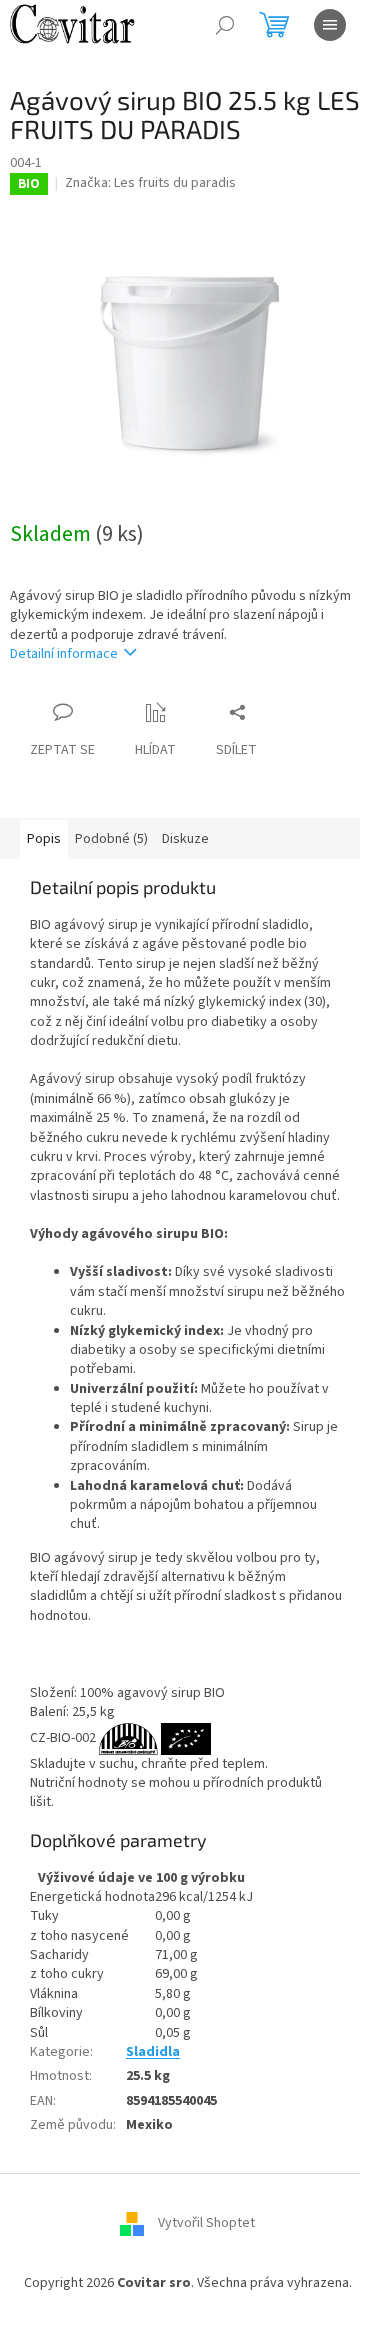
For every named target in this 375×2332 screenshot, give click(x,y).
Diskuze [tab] (185, 839)
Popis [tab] (44, 839)
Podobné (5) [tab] (111, 839)
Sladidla (153, 2052)
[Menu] (330, 25)
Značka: (150, 183)
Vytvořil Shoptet (206, 2224)
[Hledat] (225, 25)
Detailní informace (64, 654)
